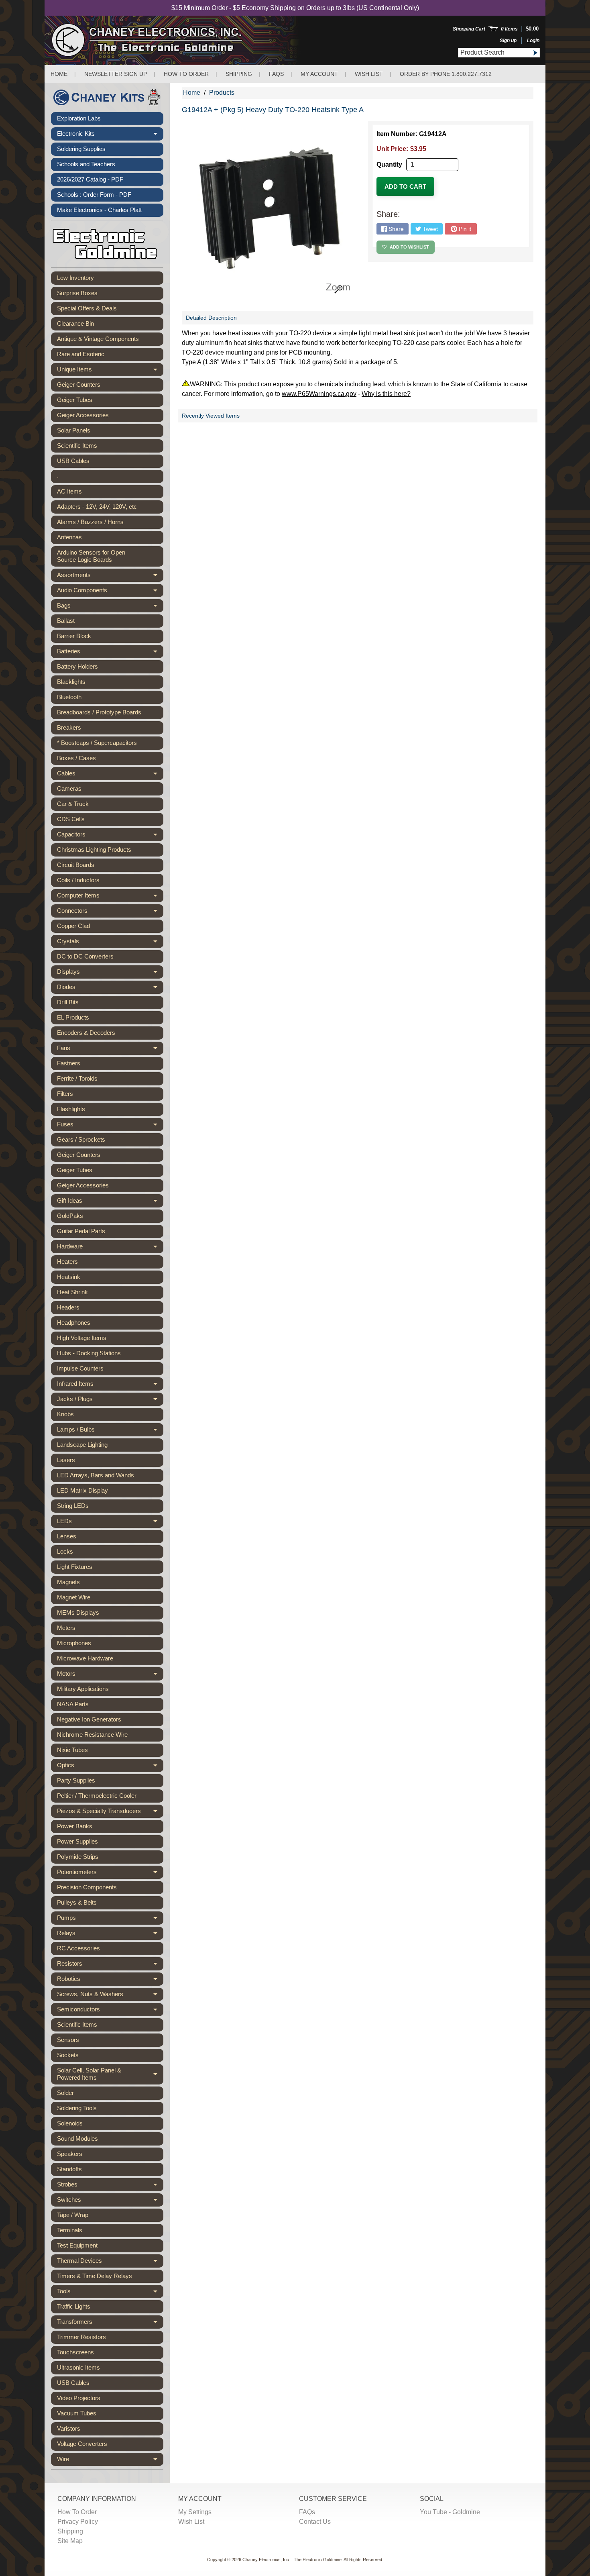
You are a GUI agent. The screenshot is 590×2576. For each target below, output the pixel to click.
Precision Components (87, 1887)
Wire (110, 2461)
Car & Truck (73, 804)
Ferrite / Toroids (77, 1078)
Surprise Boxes (77, 293)
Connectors (110, 912)
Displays (110, 973)
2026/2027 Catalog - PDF (90, 179)
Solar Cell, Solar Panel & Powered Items (110, 2074)
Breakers (69, 727)
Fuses (110, 1126)
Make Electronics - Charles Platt (99, 210)
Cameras (69, 788)
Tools (110, 2293)
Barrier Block (74, 636)
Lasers (66, 1460)
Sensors (68, 2040)
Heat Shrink (72, 1292)
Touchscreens (75, 2352)
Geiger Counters (79, 384)
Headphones (74, 1323)
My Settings (195, 2512)
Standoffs (69, 2169)
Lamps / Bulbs (110, 1431)
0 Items (509, 29)
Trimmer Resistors (81, 2337)
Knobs (65, 1414)
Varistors (69, 2428)
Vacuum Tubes (77, 2413)
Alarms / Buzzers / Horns (90, 522)
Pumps (110, 1919)
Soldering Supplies (81, 149)
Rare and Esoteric (81, 354)
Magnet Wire (74, 1597)
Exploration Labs (79, 118)
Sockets (68, 2055)
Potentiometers (110, 1874)
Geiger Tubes (75, 400)
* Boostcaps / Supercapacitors (97, 743)
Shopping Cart (469, 29)
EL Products (73, 1017)
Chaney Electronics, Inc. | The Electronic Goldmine (292, 2560)
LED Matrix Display (82, 1490)
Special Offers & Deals (87, 308)
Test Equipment (77, 2245)
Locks (65, 1551)
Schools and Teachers (86, 164)
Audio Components (110, 592)
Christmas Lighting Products (94, 849)
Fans (110, 1050)
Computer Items (110, 897)
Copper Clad (73, 926)
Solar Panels (74, 430)
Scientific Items (77, 446)
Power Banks (75, 1826)
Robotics (110, 1980)
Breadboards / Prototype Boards (99, 712)
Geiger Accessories (83, 415)
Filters (65, 1094)
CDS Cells (71, 819)
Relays (110, 1935)
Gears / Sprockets (81, 1139)
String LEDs (73, 1506)
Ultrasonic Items (78, 2367)
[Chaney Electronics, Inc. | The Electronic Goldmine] (182, 40)
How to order (186, 74)
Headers (68, 1307)
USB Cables (73, 461)
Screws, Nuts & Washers (110, 1996)
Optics (110, 1767)
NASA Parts (73, 1704)
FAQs (276, 74)
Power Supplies (77, 1841)
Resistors (110, 1965)
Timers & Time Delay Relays (95, 2276)
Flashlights (71, 1109)
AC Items (69, 491)
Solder (65, 2093)
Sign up (508, 41)
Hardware (110, 1248)
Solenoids (70, 2123)
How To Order (77, 2512)
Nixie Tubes (72, 1750)
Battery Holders (77, 666)
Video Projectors (79, 2398)
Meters (66, 1628)
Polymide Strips (78, 1857)
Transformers (110, 2323)
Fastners (69, 1063)
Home (59, 74)
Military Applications (83, 1689)
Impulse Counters (80, 1368)
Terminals (70, 2230)
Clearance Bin (75, 323)
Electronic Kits (110, 135)
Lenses (67, 1536)
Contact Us (315, 2522)
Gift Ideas (110, 1202)
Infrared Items (110, 1385)
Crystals (110, 943)
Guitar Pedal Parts (81, 1231)
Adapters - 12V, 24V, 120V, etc (97, 507)
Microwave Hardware (85, 1658)
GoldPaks (70, 1216)
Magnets (68, 1582)
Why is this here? (386, 394)
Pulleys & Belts (77, 1902)
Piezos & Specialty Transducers (110, 1813)
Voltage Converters (82, 2444)
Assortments (110, 577)
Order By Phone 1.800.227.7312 (446, 74)
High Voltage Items (82, 1338)
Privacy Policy (78, 2522)
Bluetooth (69, 697)
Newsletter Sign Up (116, 74)
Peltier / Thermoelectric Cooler (97, 1796)
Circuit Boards (76, 865)
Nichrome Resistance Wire (92, 1735)
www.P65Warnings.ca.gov (319, 394)
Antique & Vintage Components (98, 339)
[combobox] (494, 53)
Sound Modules (77, 2139)
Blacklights (71, 682)
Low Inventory (75, 278)
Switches (110, 2201)
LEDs (110, 1523)
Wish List (369, 74)
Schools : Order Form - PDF (94, 195)
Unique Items (110, 371)
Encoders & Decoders (86, 1033)
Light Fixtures (75, 1567)
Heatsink (69, 1277)
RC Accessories (78, 1948)
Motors (110, 1675)
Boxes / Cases (76, 758)
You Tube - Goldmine (450, 2512)
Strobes (110, 2186)
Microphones (74, 1643)
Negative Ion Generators (89, 1719)
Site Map (70, 2541)
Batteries (110, 653)
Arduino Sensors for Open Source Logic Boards (91, 556)
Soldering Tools (77, 2108)
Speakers (70, 2154)
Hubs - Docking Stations (89, 1353)
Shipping (239, 74)
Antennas (69, 537)
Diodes (110, 989)
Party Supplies (76, 1780)
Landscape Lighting (82, 1445)
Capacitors (110, 836)
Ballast (66, 621)
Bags (110, 607)
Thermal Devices (110, 2262)
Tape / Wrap (73, 2215)
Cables (110, 775)
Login (533, 41)
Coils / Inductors (78, 880)
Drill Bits (68, 1002)
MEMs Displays (78, 1612)
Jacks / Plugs (110, 1401)
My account (319, 74)
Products (222, 93)
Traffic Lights (74, 2306)
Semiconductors (110, 2011)
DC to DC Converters (85, 956)
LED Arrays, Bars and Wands (96, 1475)
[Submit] (535, 53)
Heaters (67, 1261)
